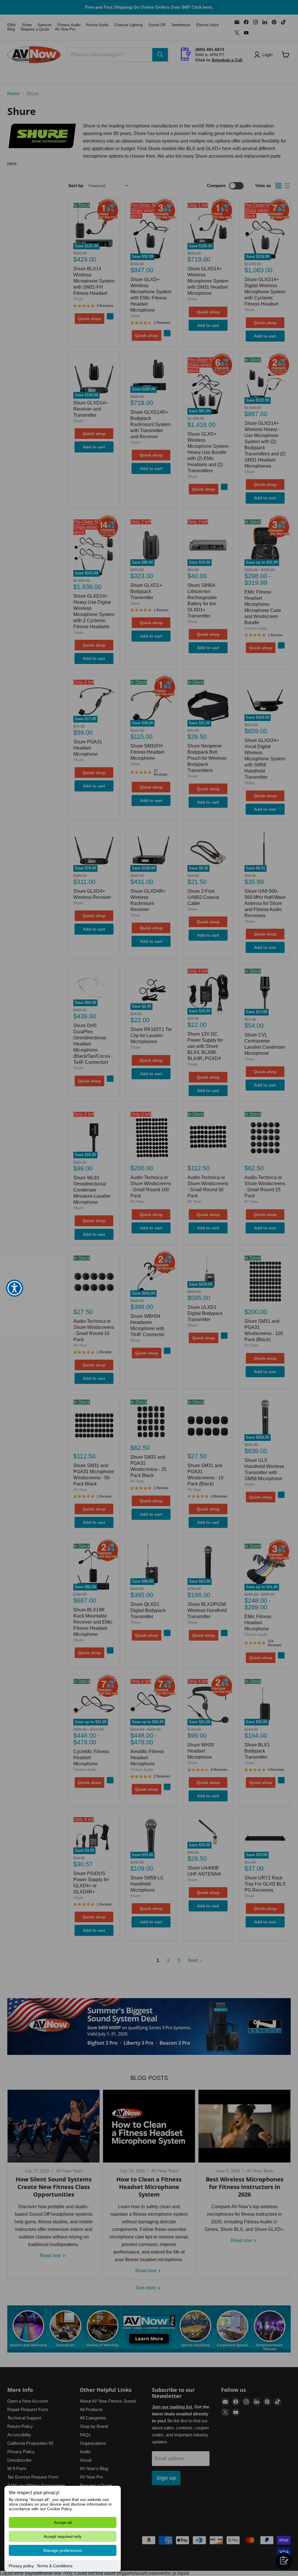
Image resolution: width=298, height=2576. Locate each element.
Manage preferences (63, 2550)
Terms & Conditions (55, 2566)
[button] (15, 1288)
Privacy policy (21, 2566)
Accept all (63, 2522)
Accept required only (63, 2536)
